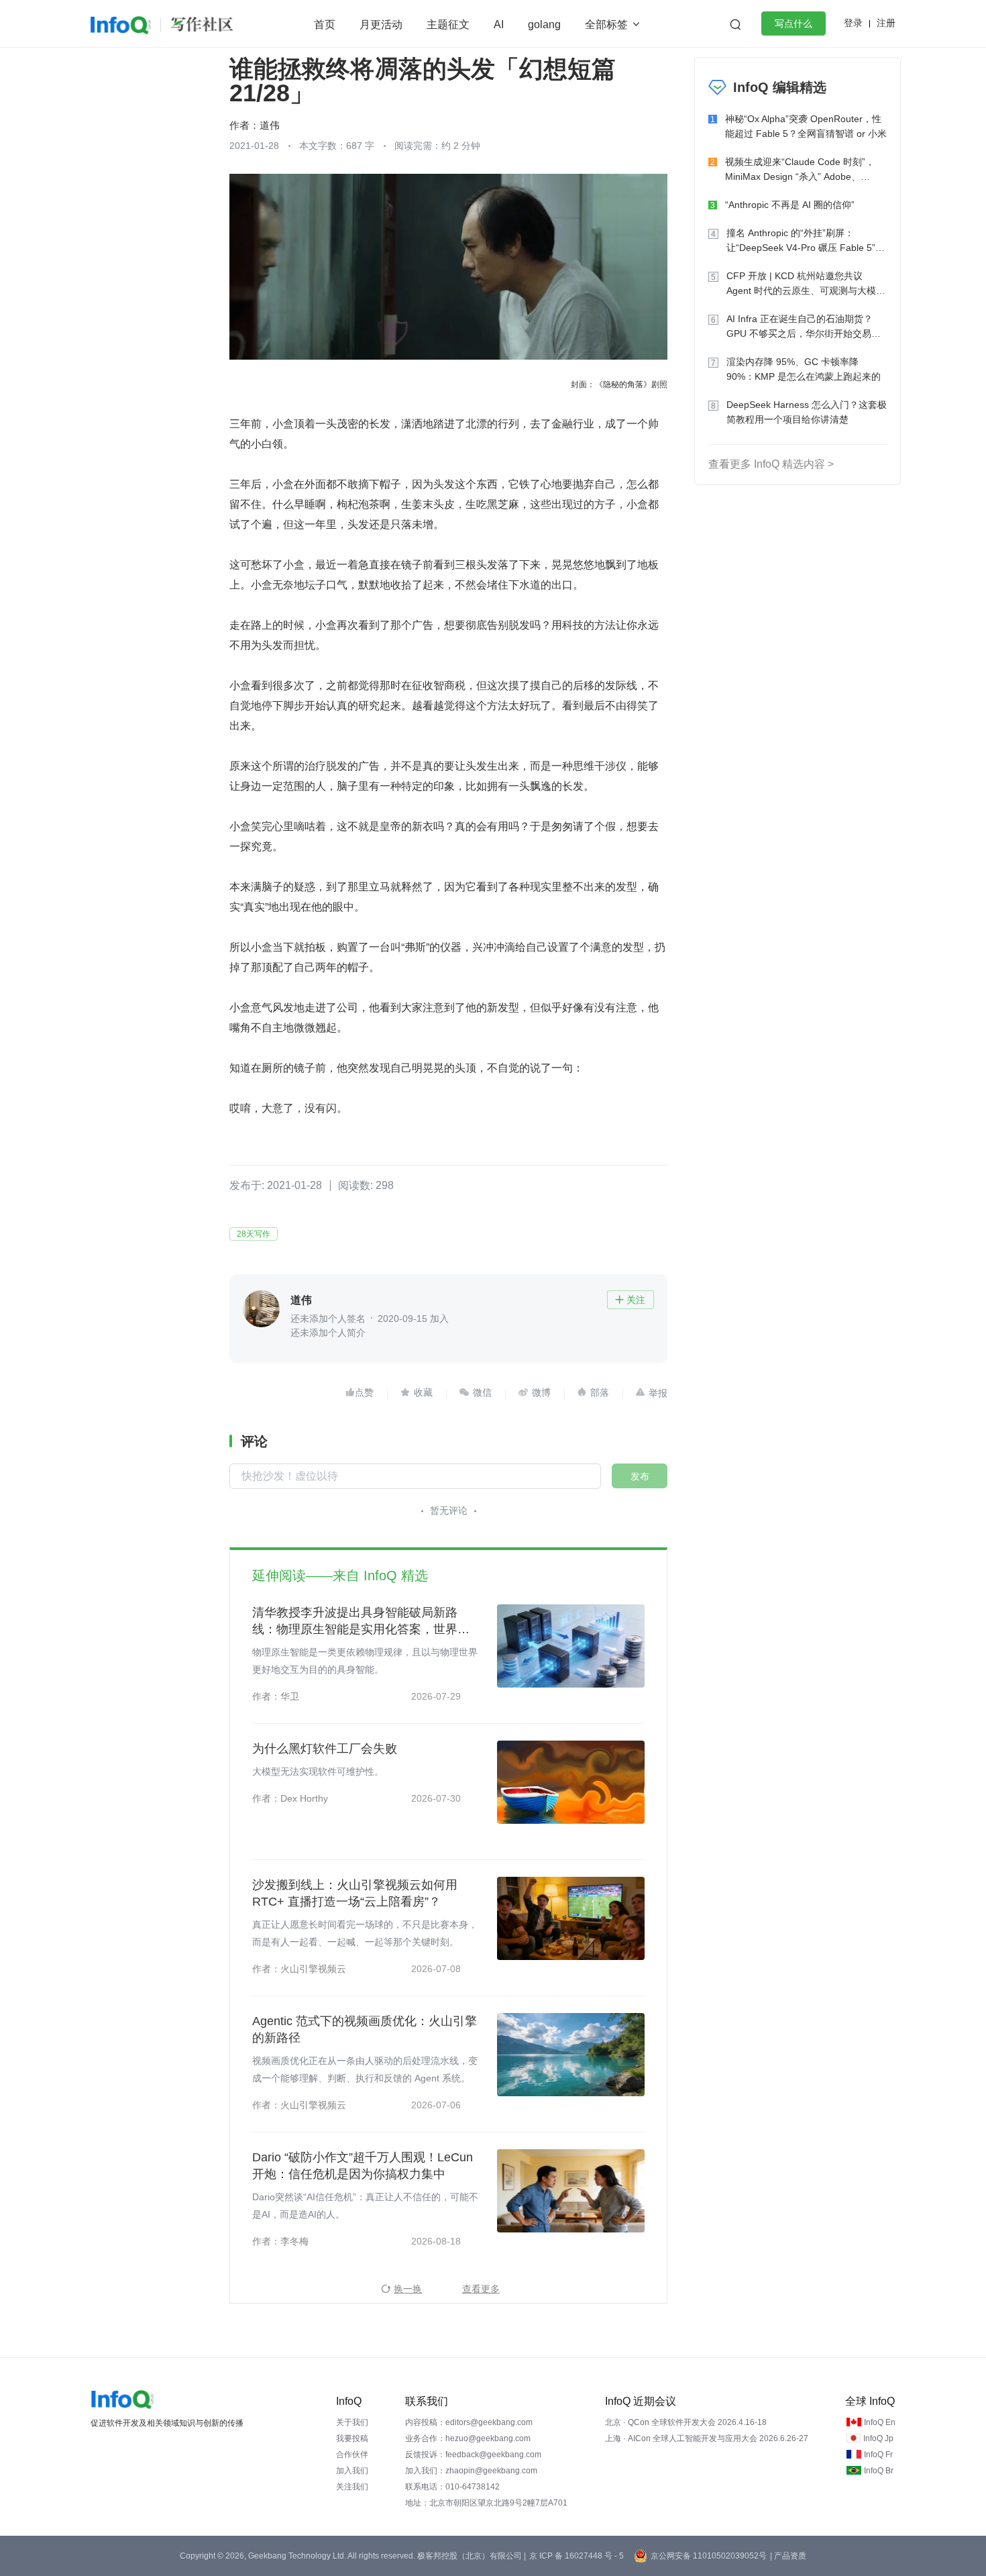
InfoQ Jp (878, 2438)
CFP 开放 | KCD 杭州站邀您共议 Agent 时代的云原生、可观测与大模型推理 (806, 284)
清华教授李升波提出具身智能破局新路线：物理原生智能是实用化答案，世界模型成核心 (361, 1622)
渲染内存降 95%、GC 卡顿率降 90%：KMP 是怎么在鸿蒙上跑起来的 (804, 369)
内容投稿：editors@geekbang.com (469, 2422)
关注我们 (352, 2487)
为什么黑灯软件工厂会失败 (325, 1749)
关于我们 (352, 2422)
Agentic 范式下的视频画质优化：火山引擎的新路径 (365, 2029)
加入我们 (352, 2471)
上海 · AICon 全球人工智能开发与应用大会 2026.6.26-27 (707, 2438)
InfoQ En (880, 2422)
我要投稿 (352, 2438)
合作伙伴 (352, 2455)
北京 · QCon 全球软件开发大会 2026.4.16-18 (686, 2422)
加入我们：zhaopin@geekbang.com (471, 2471)
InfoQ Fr (878, 2455)
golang (544, 24)
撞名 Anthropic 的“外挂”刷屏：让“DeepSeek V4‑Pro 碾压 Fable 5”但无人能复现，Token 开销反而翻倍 (806, 241)
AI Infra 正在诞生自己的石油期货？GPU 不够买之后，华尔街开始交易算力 (804, 327)
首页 (325, 24)
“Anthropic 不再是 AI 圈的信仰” (790, 205)
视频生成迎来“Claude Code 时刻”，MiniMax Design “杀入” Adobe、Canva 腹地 (800, 170)
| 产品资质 (788, 2556)
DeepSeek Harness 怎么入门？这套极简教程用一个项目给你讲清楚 (807, 412)
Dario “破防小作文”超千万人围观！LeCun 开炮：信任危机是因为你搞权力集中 (363, 2166)
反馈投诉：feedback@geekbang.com (473, 2455)
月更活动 (381, 24)
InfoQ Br (879, 2471)
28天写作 (254, 1234)
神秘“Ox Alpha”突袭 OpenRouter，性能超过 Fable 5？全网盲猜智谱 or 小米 (806, 126)
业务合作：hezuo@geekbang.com (468, 2438)
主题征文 (448, 24)
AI (499, 24)
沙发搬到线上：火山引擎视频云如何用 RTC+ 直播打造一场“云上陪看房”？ (355, 1893)
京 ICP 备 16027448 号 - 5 (577, 2556)
